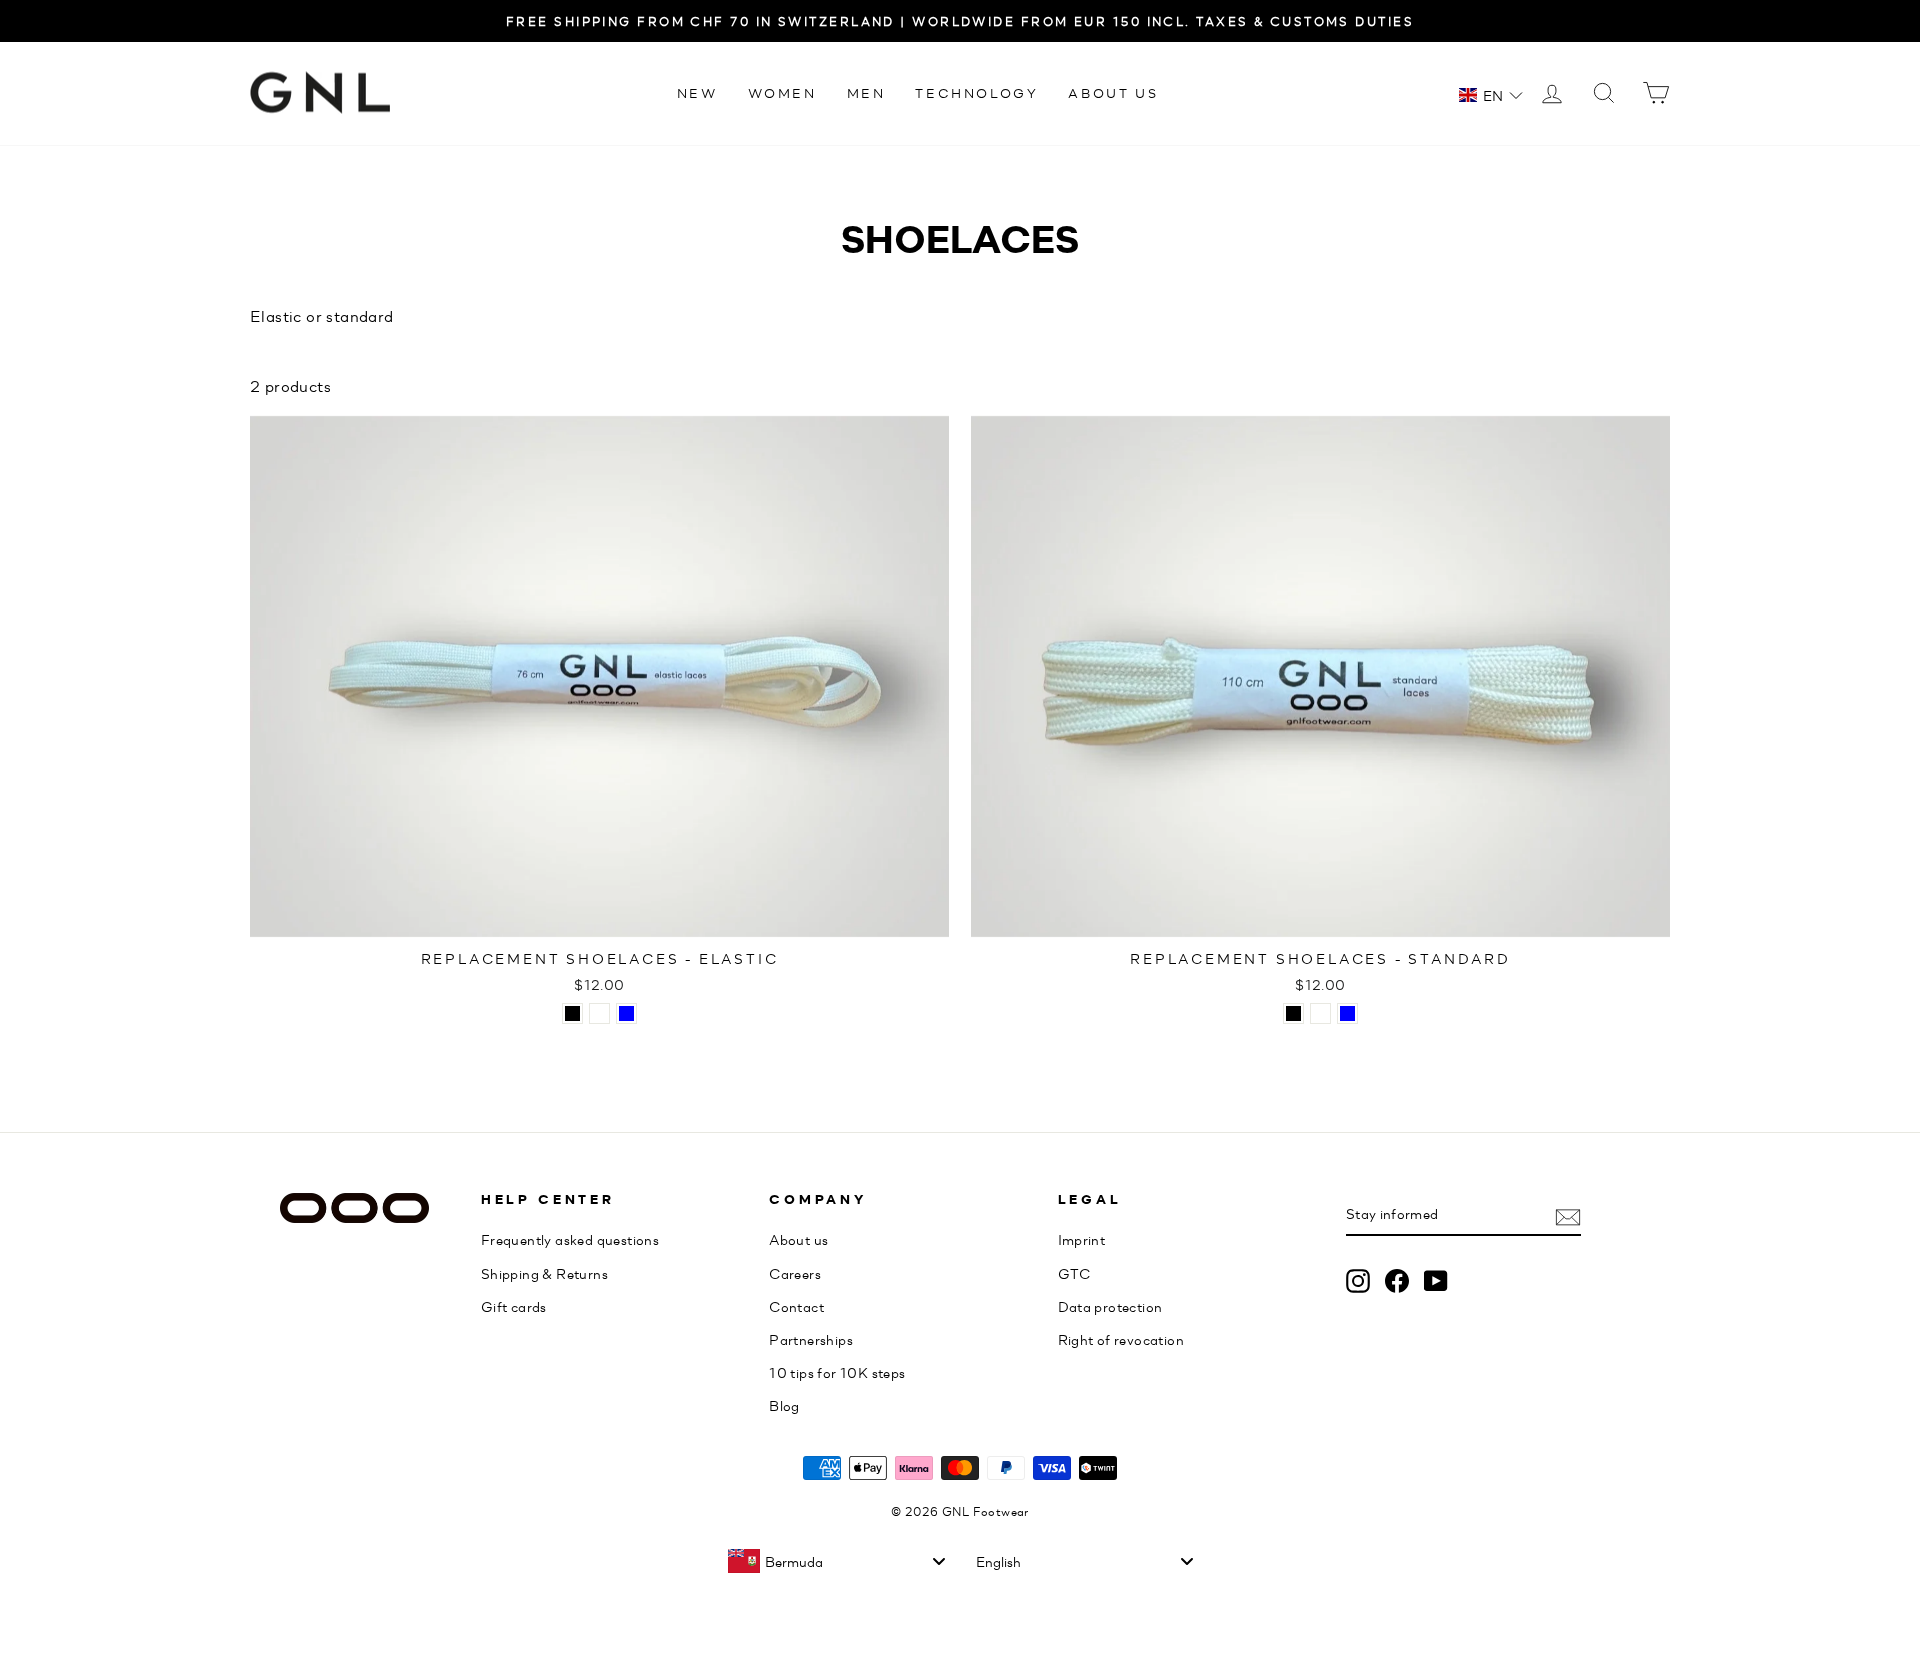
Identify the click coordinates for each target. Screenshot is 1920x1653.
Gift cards (514, 1306)
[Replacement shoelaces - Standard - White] (1320, 1013)
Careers (795, 1273)
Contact (796, 1306)
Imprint (1082, 1239)
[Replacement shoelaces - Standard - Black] (1293, 1013)
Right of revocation (1121, 1339)
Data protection (1110, 1306)
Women (782, 92)
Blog (784, 1405)
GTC (1074, 1273)
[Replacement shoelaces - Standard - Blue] (1347, 1013)
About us (1113, 92)
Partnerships (811, 1339)
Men (866, 92)
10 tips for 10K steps (837, 1372)
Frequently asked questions (570, 1239)
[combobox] (836, 1561)
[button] (1491, 95)
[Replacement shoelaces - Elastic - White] (599, 1013)
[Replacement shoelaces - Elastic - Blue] (626, 1013)
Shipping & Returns (544, 1273)
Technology (976, 92)
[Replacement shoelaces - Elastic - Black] (572, 1013)
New (697, 92)
